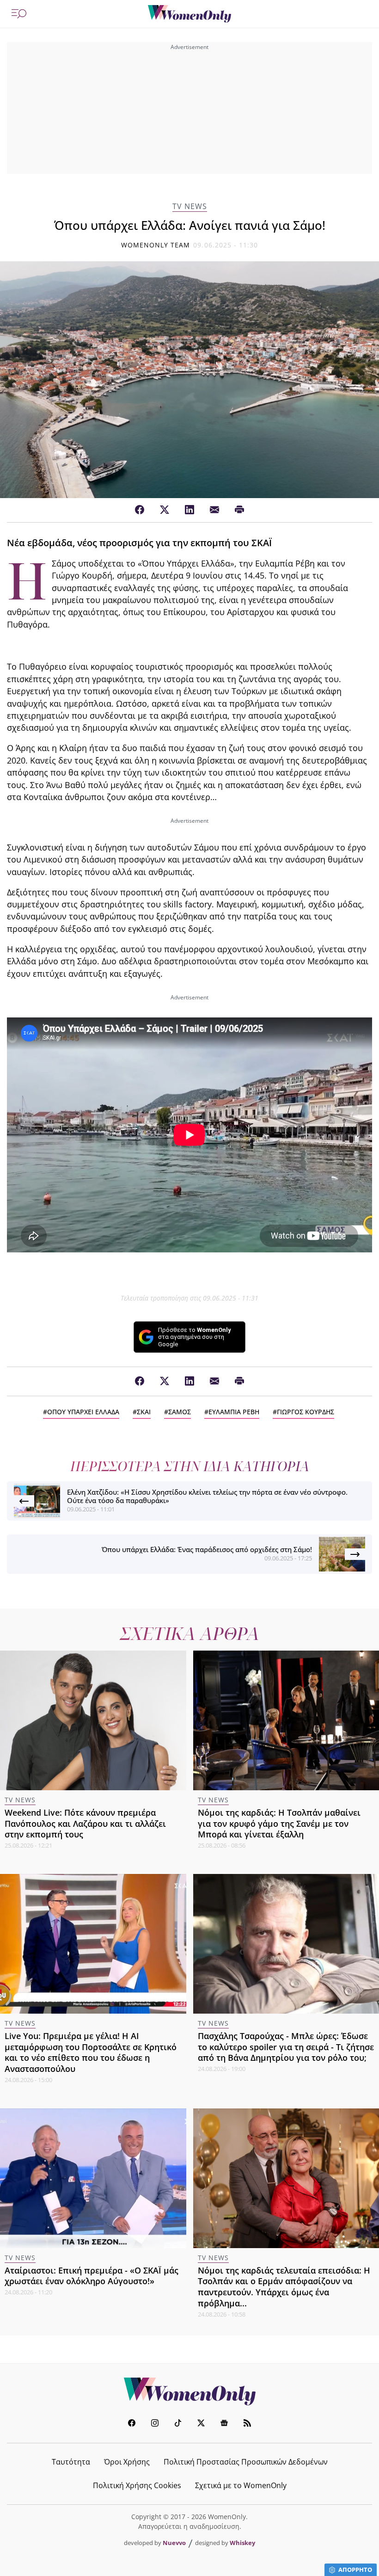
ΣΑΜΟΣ (180, 1412)
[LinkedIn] (189, 510)
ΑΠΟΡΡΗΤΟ (355, 2570)
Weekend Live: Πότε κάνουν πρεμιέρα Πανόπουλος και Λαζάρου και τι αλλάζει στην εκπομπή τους (85, 1824)
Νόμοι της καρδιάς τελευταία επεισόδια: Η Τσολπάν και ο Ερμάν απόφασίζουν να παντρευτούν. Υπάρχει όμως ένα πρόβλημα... (284, 2287)
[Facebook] (140, 510)
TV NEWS (190, 206)
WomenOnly (189, 2391)
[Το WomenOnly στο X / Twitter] (201, 2424)
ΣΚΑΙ (144, 1412)
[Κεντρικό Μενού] (19, 14)
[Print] (239, 510)
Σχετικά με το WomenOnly (241, 2485)
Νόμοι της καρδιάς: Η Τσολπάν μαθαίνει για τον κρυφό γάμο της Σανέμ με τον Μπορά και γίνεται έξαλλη (279, 1824)
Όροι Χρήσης (127, 2462)
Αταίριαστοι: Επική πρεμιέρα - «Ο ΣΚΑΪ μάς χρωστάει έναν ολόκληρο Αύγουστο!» (92, 2276)
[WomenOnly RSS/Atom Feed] (247, 2424)
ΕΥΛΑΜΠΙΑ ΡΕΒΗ (234, 1412)
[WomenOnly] (189, 14)
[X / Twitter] (165, 510)
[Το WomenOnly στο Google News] (224, 2424)
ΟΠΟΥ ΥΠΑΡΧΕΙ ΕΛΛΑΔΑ (83, 1412)
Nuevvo (174, 2543)
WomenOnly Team (156, 245)
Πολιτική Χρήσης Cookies (137, 2485)
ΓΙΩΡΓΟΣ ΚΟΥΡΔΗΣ (306, 1412)
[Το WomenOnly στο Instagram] (155, 2424)
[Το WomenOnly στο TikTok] (178, 2424)
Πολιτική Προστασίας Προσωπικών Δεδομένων (246, 2462)
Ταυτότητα (71, 2462)
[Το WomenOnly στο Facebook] (132, 2424)
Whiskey (242, 2543)
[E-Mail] (214, 510)
